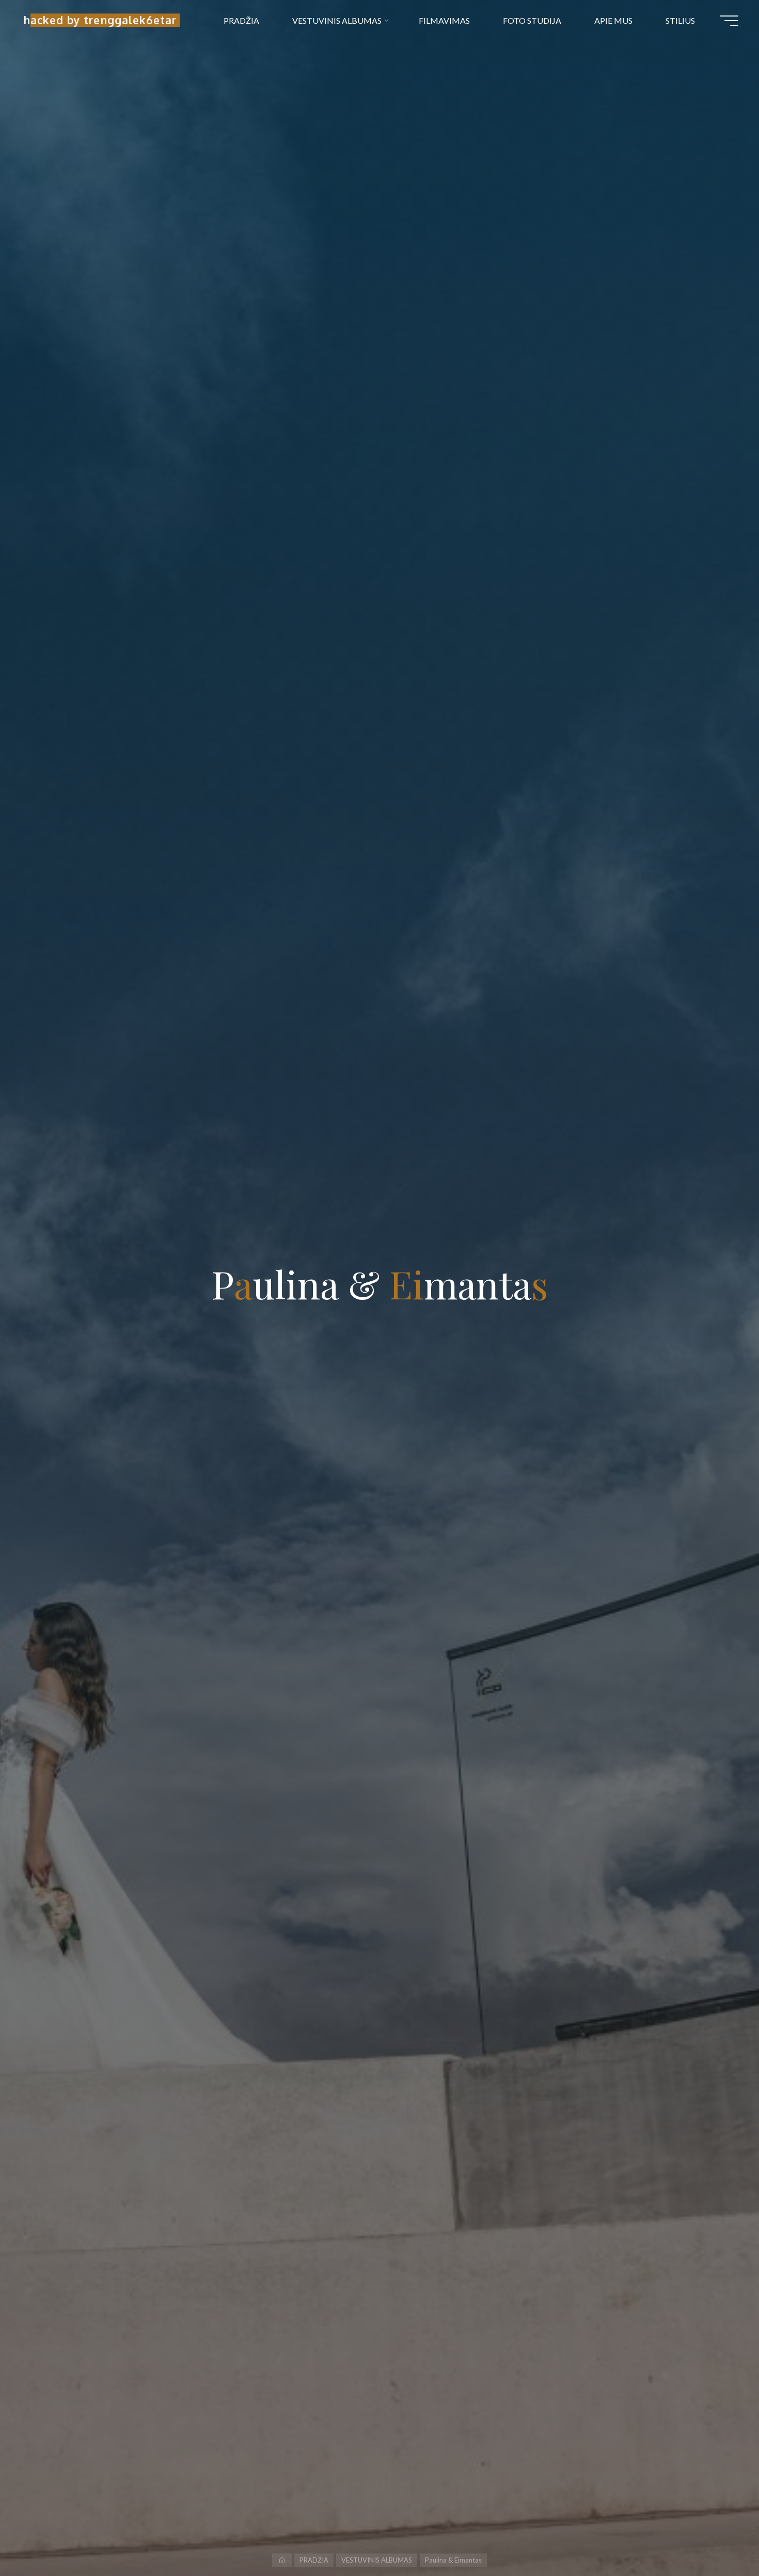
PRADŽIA (314, 2560)
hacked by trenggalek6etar (100, 20)
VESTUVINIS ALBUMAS (377, 2560)
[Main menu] (729, 21)
